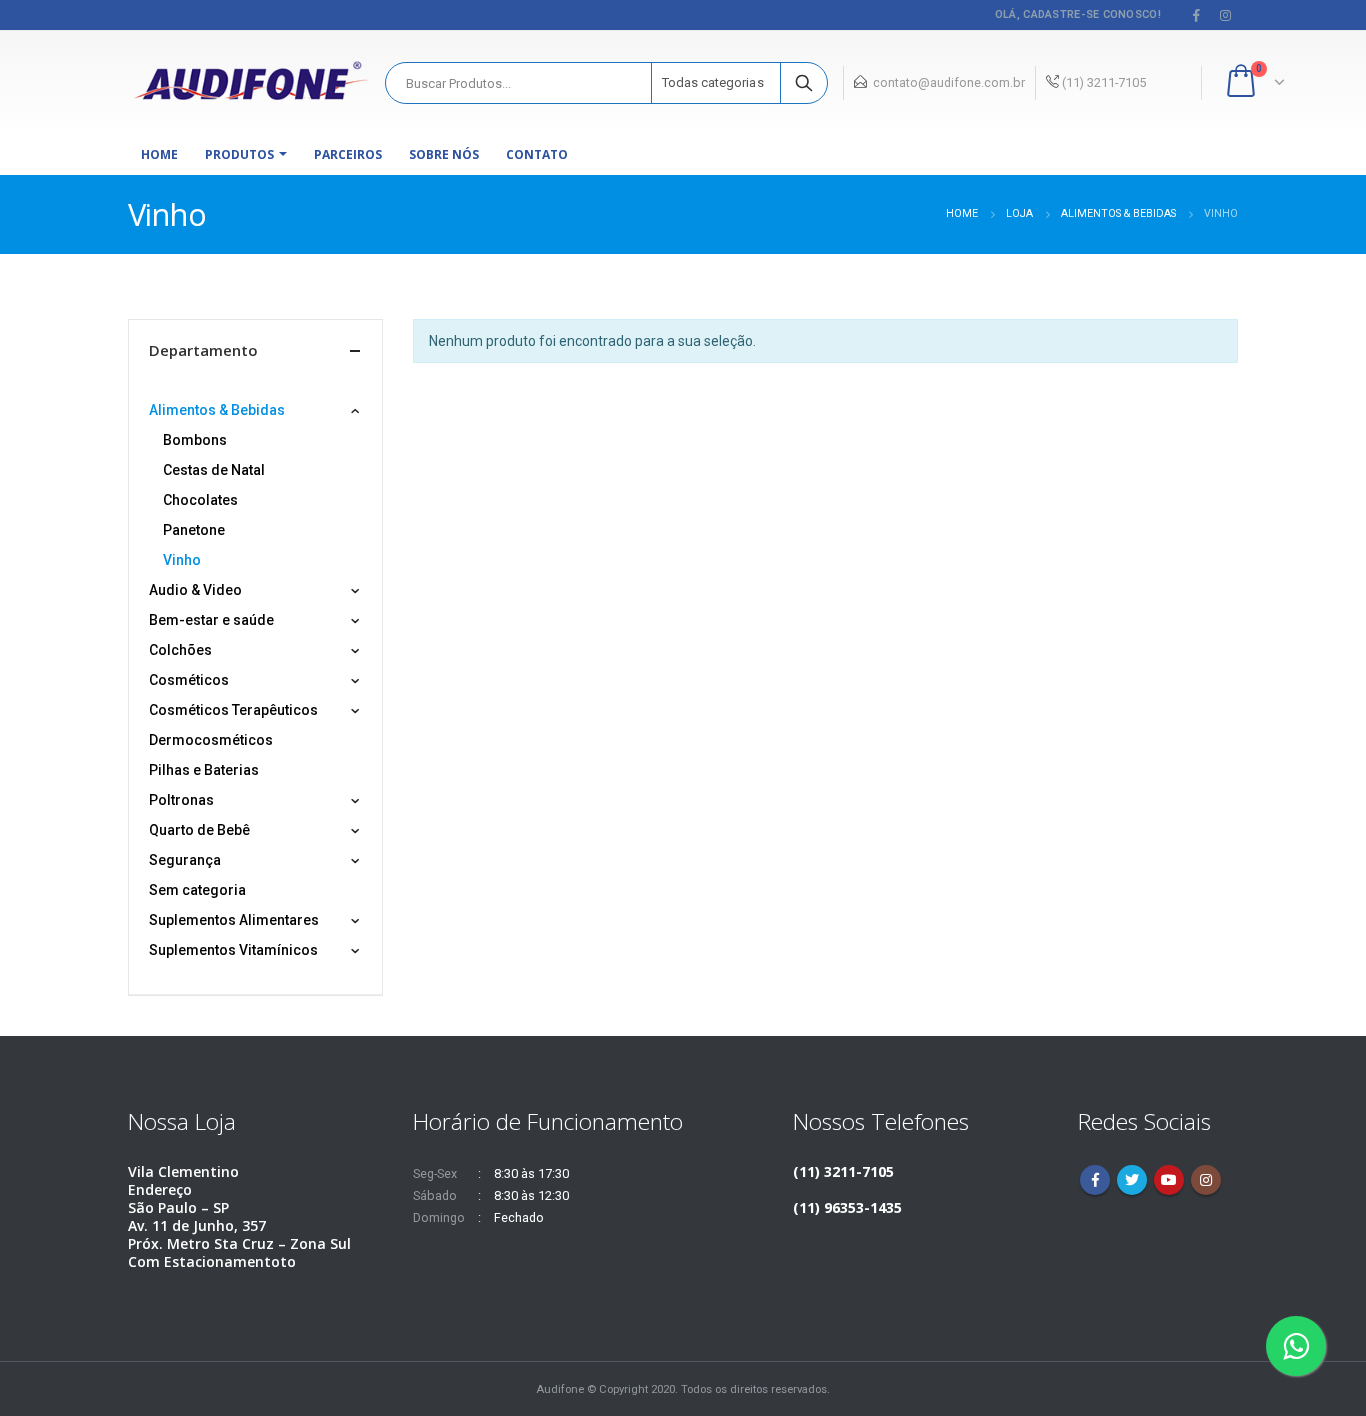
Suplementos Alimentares (234, 920)
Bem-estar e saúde (211, 620)
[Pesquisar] (804, 83)
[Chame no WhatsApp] (1296, 1346)
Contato (537, 154)
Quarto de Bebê (199, 830)
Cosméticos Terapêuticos (233, 710)
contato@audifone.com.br (949, 82)
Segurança (185, 860)
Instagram (1206, 1180)
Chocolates (200, 500)
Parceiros (348, 154)
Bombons (195, 440)
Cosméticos (189, 680)
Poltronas (181, 800)
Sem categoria (197, 890)
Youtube (1169, 1180)
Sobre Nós (444, 154)
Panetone (194, 530)
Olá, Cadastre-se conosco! (1078, 14)
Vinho (182, 560)
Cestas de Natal (214, 470)
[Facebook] (1197, 15)
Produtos (239, 154)
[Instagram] (1225, 15)
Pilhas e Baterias (204, 770)
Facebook (1095, 1180)
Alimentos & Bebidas (217, 410)
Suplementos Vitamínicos (233, 950)
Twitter (1132, 1180)
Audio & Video (195, 590)
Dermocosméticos (211, 740)
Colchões (180, 650)
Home (159, 154)
